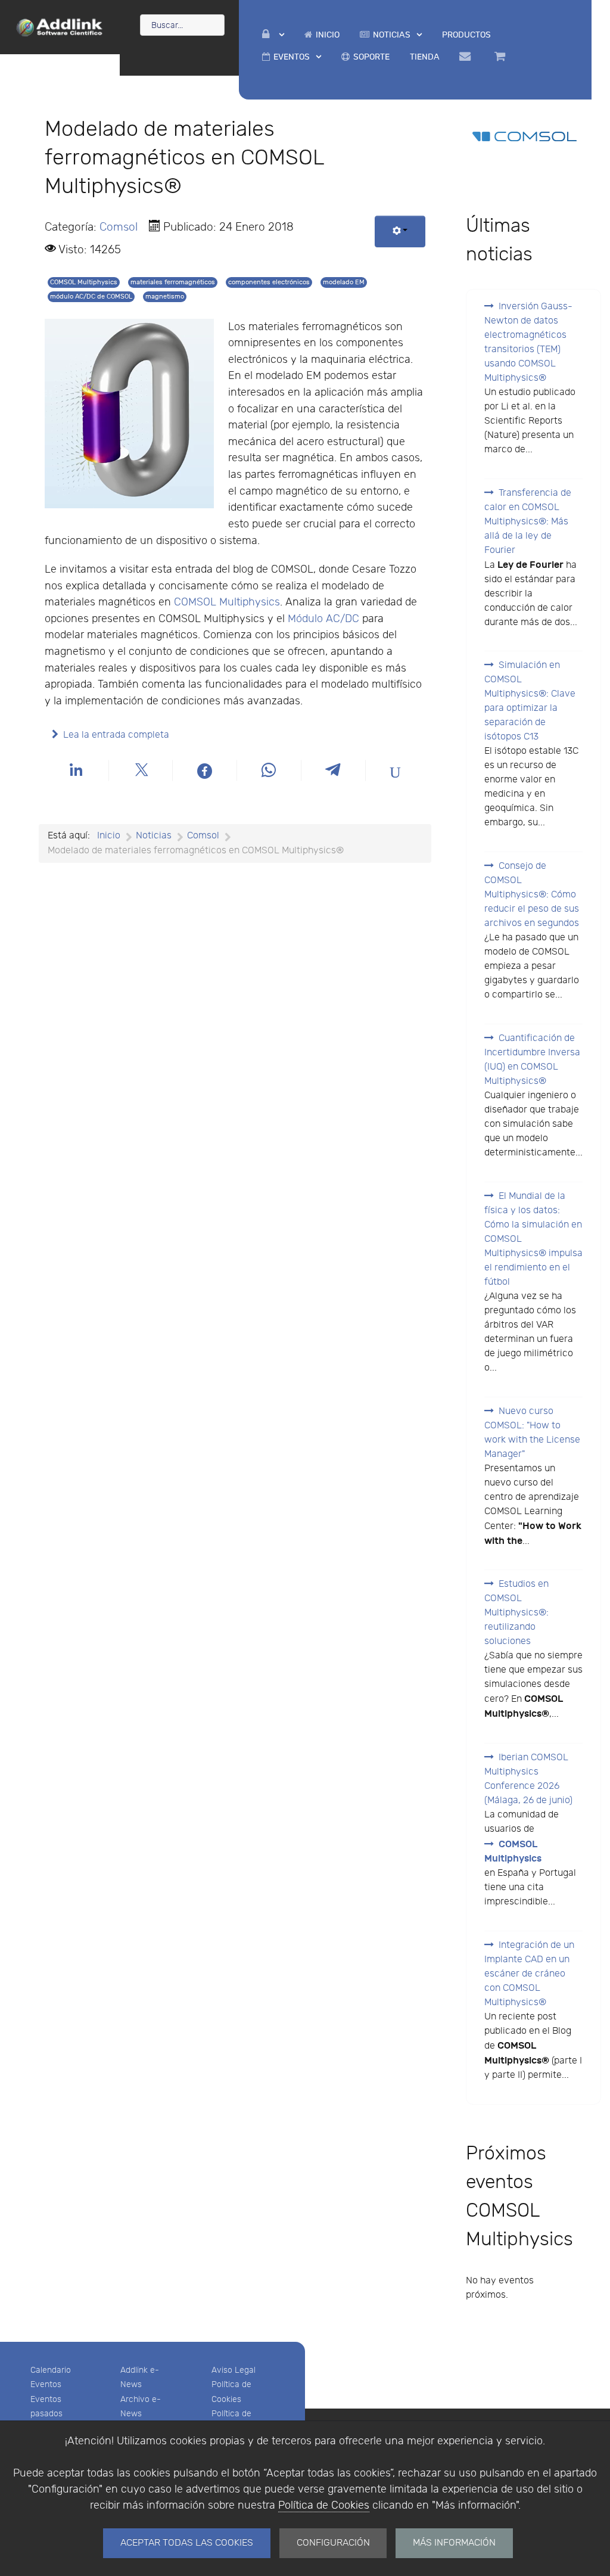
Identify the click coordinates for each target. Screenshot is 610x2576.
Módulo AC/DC (323, 619)
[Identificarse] (273, 35)
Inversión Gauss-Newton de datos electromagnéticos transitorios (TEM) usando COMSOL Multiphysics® (528, 342)
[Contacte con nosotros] (467, 57)
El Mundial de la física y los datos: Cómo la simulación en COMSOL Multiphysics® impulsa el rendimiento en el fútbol (533, 1239)
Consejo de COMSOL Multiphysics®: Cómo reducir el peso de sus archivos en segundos (532, 895)
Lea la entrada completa (116, 735)
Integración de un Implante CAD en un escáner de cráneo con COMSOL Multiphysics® (529, 1974)
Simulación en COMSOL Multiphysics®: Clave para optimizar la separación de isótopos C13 (530, 701)
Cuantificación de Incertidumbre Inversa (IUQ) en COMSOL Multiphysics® (532, 1060)
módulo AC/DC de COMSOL (91, 296)
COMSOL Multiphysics (84, 282)
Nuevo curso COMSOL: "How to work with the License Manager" (532, 1433)
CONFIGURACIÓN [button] (333, 2543)
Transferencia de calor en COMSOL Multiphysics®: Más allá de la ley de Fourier (528, 522)
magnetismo (165, 296)
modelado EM (344, 282)
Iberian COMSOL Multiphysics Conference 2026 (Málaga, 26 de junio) (528, 1779)
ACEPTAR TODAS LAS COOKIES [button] (187, 2543)
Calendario (51, 2370)
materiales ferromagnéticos (173, 282)
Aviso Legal (234, 2370)
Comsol (119, 227)
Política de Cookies (324, 2505)
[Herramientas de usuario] (400, 232)
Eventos (46, 2384)
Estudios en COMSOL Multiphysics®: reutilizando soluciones (516, 1613)
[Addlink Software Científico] (60, 26)
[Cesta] (502, 57)
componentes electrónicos (269, 282)
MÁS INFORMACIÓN (454, 2543)
